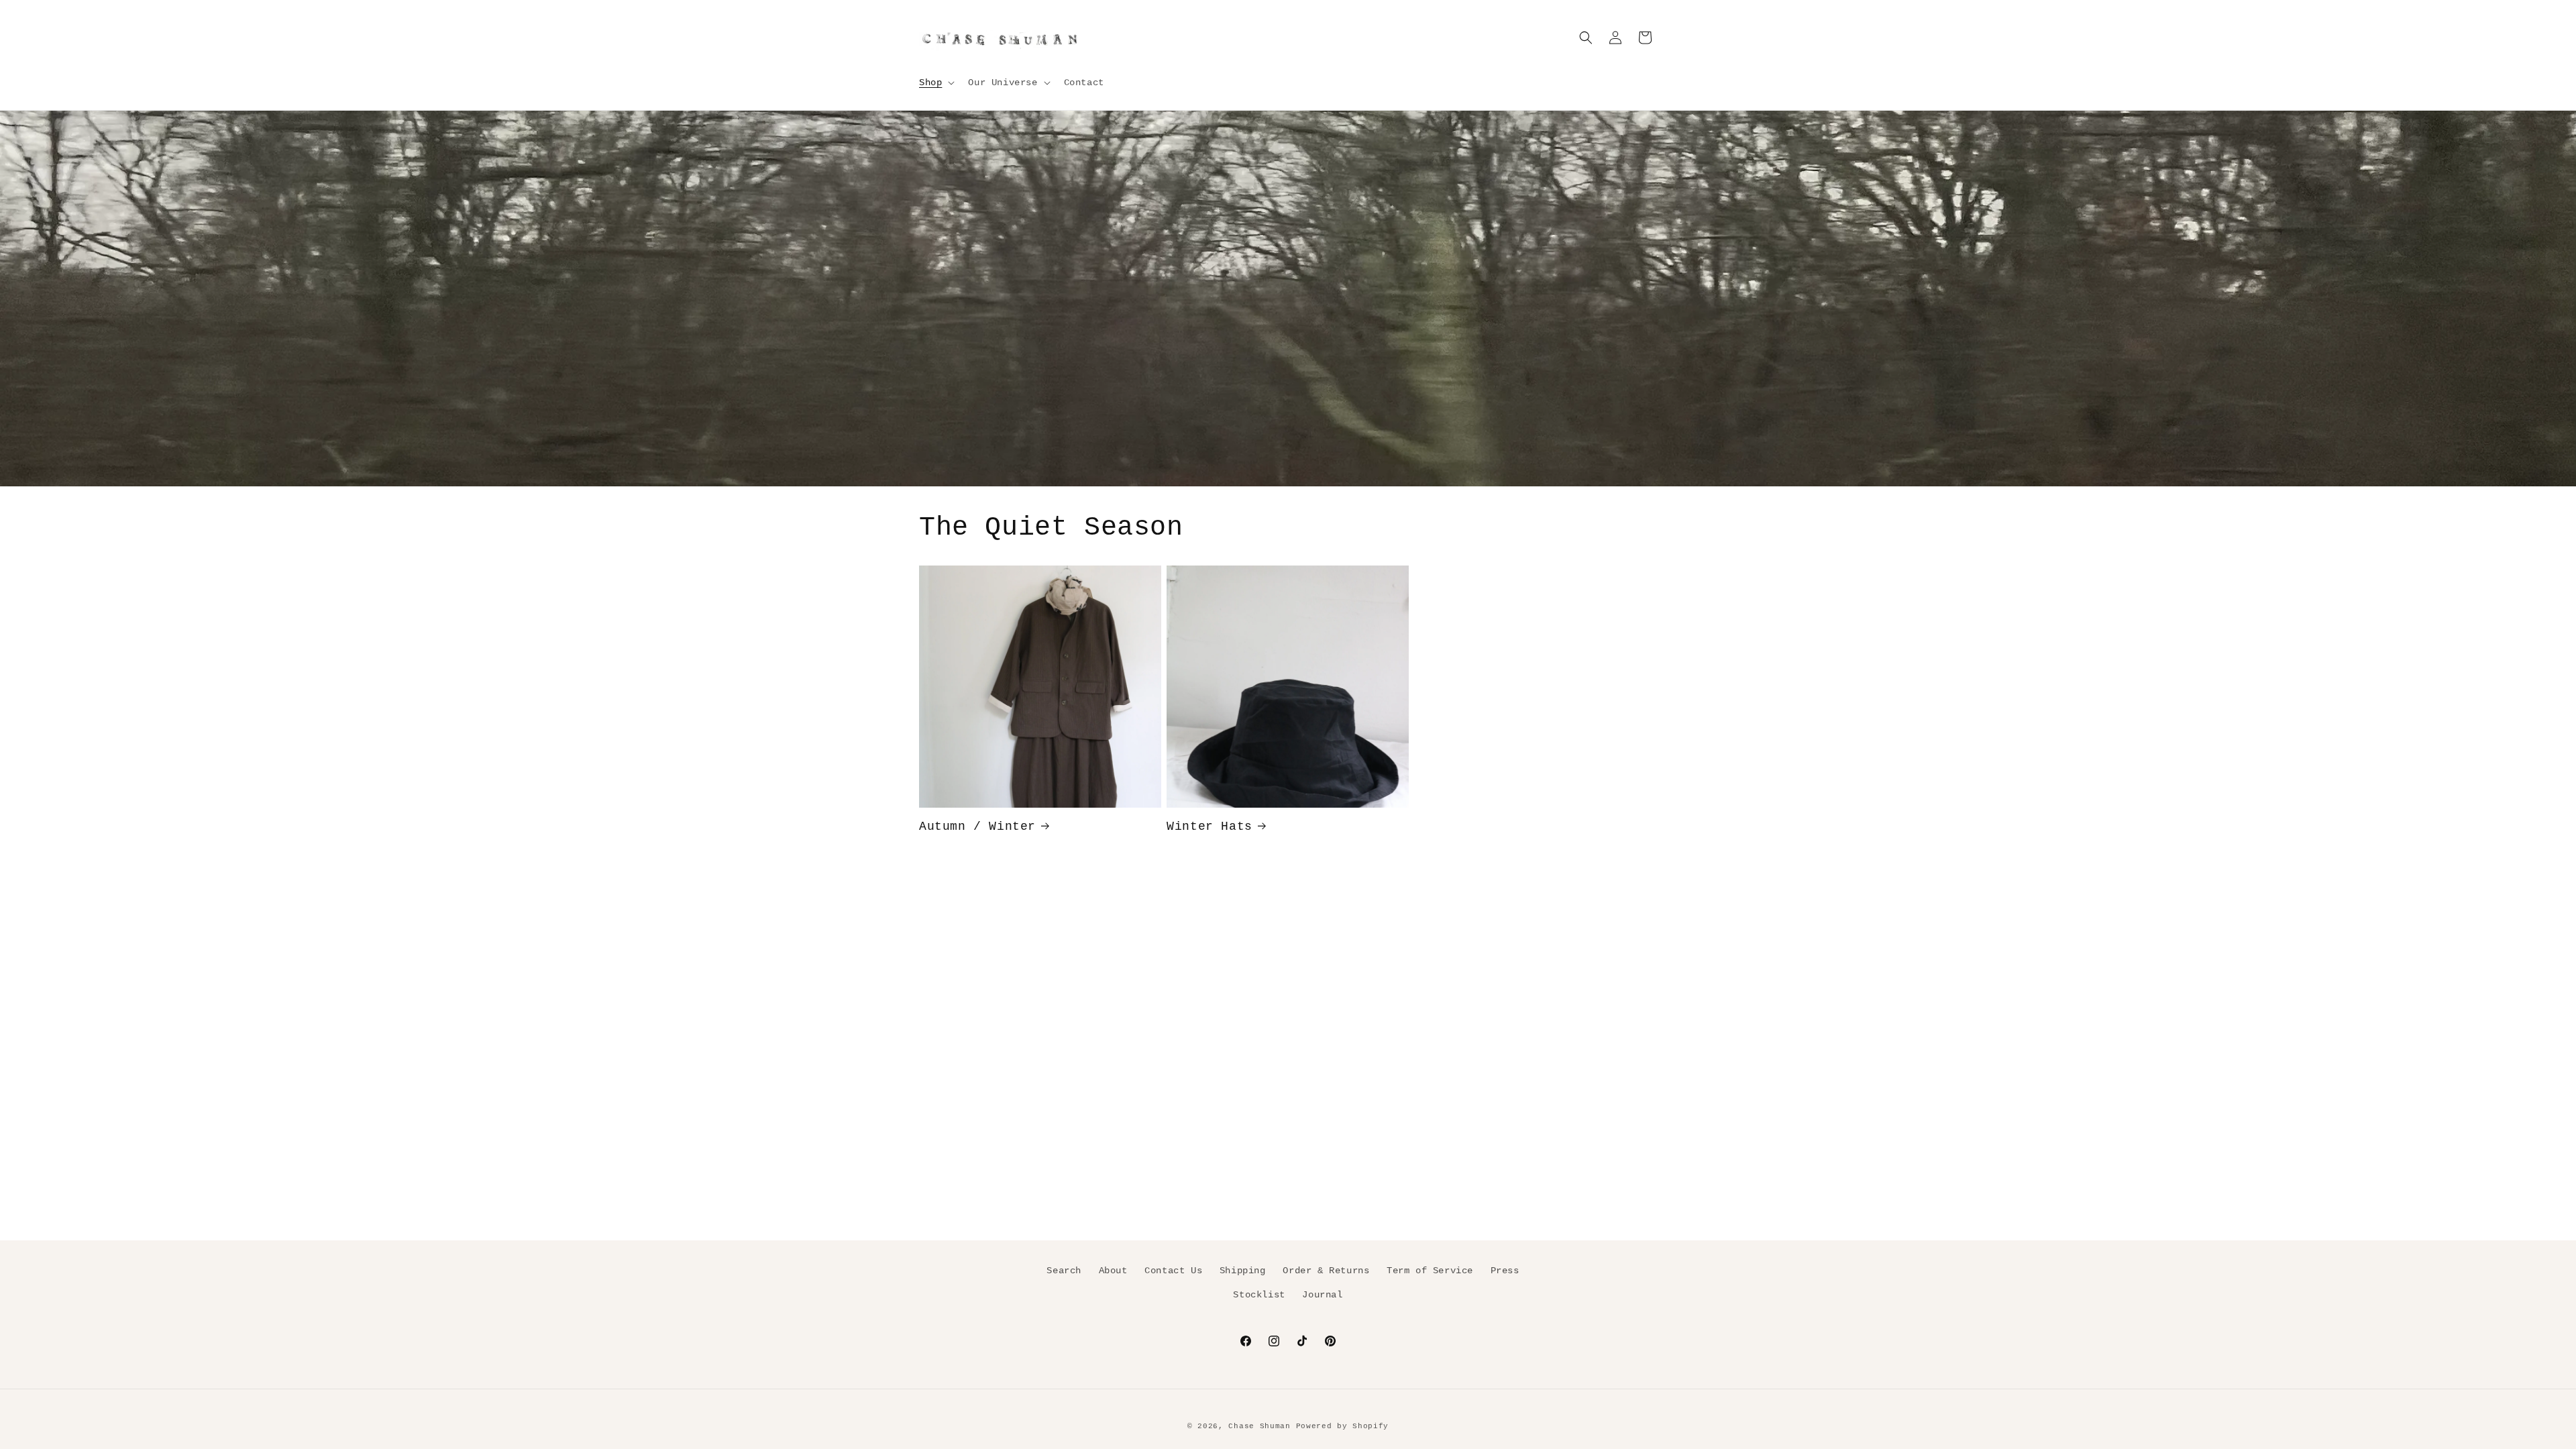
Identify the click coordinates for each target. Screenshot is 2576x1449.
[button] (935, 83)
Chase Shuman (1259, 1426)
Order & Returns (1326, 1271)
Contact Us (1173, 1271)
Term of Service (1430, 1271)
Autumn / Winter (977, 826)
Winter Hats (1210, 826)
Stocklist (1259, 1294)
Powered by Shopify (1343, 1426)
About (1113, 1271)
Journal (1322, 1294)
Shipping (1243, 1271)
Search (1064, 1271)
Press (1505, 1271)
